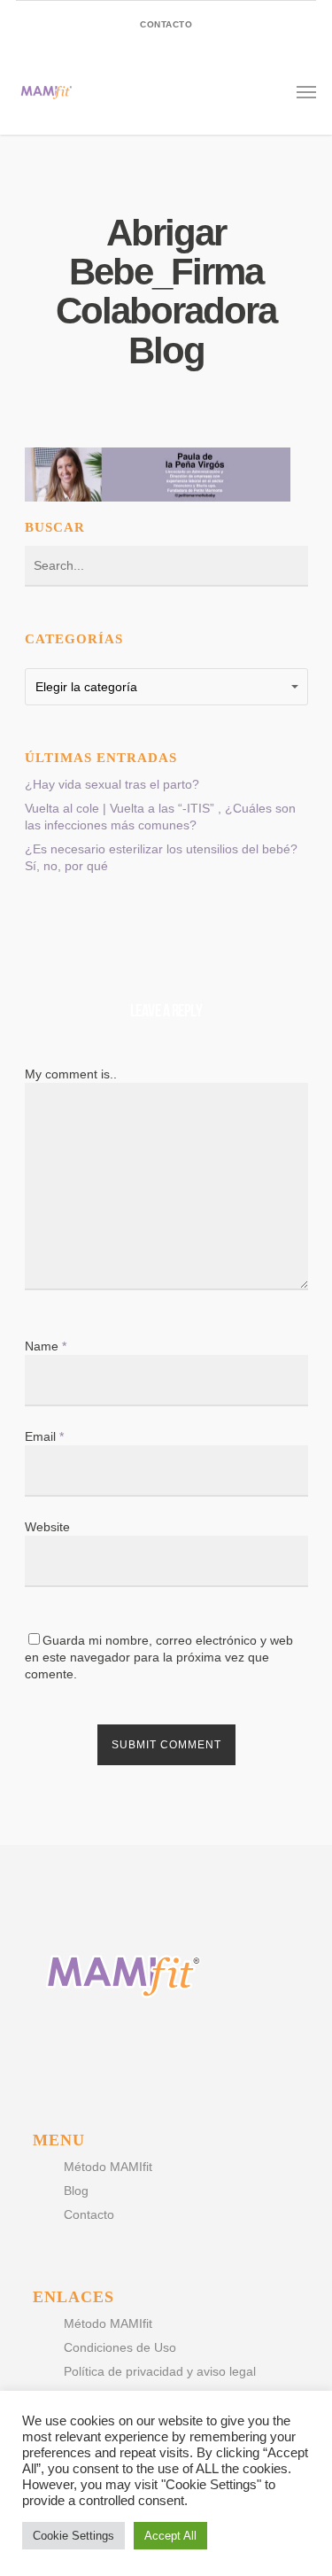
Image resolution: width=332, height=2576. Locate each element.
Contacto (89, 2214)
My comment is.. (71, 1074)
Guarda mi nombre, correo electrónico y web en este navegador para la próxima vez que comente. (159, 1657)
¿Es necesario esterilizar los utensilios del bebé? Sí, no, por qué (161, 857)
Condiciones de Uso (120, 2347)
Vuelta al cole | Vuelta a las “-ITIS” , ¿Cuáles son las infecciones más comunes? (160, 817)
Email (44, 1436)
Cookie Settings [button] (73, 2536)
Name (46, 1346)
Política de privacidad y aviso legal (160, 2371)
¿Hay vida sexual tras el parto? (112, 784)
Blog (76, 2191)
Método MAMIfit (108, 2167)
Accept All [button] (170, 2536)
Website (47, 1527)
